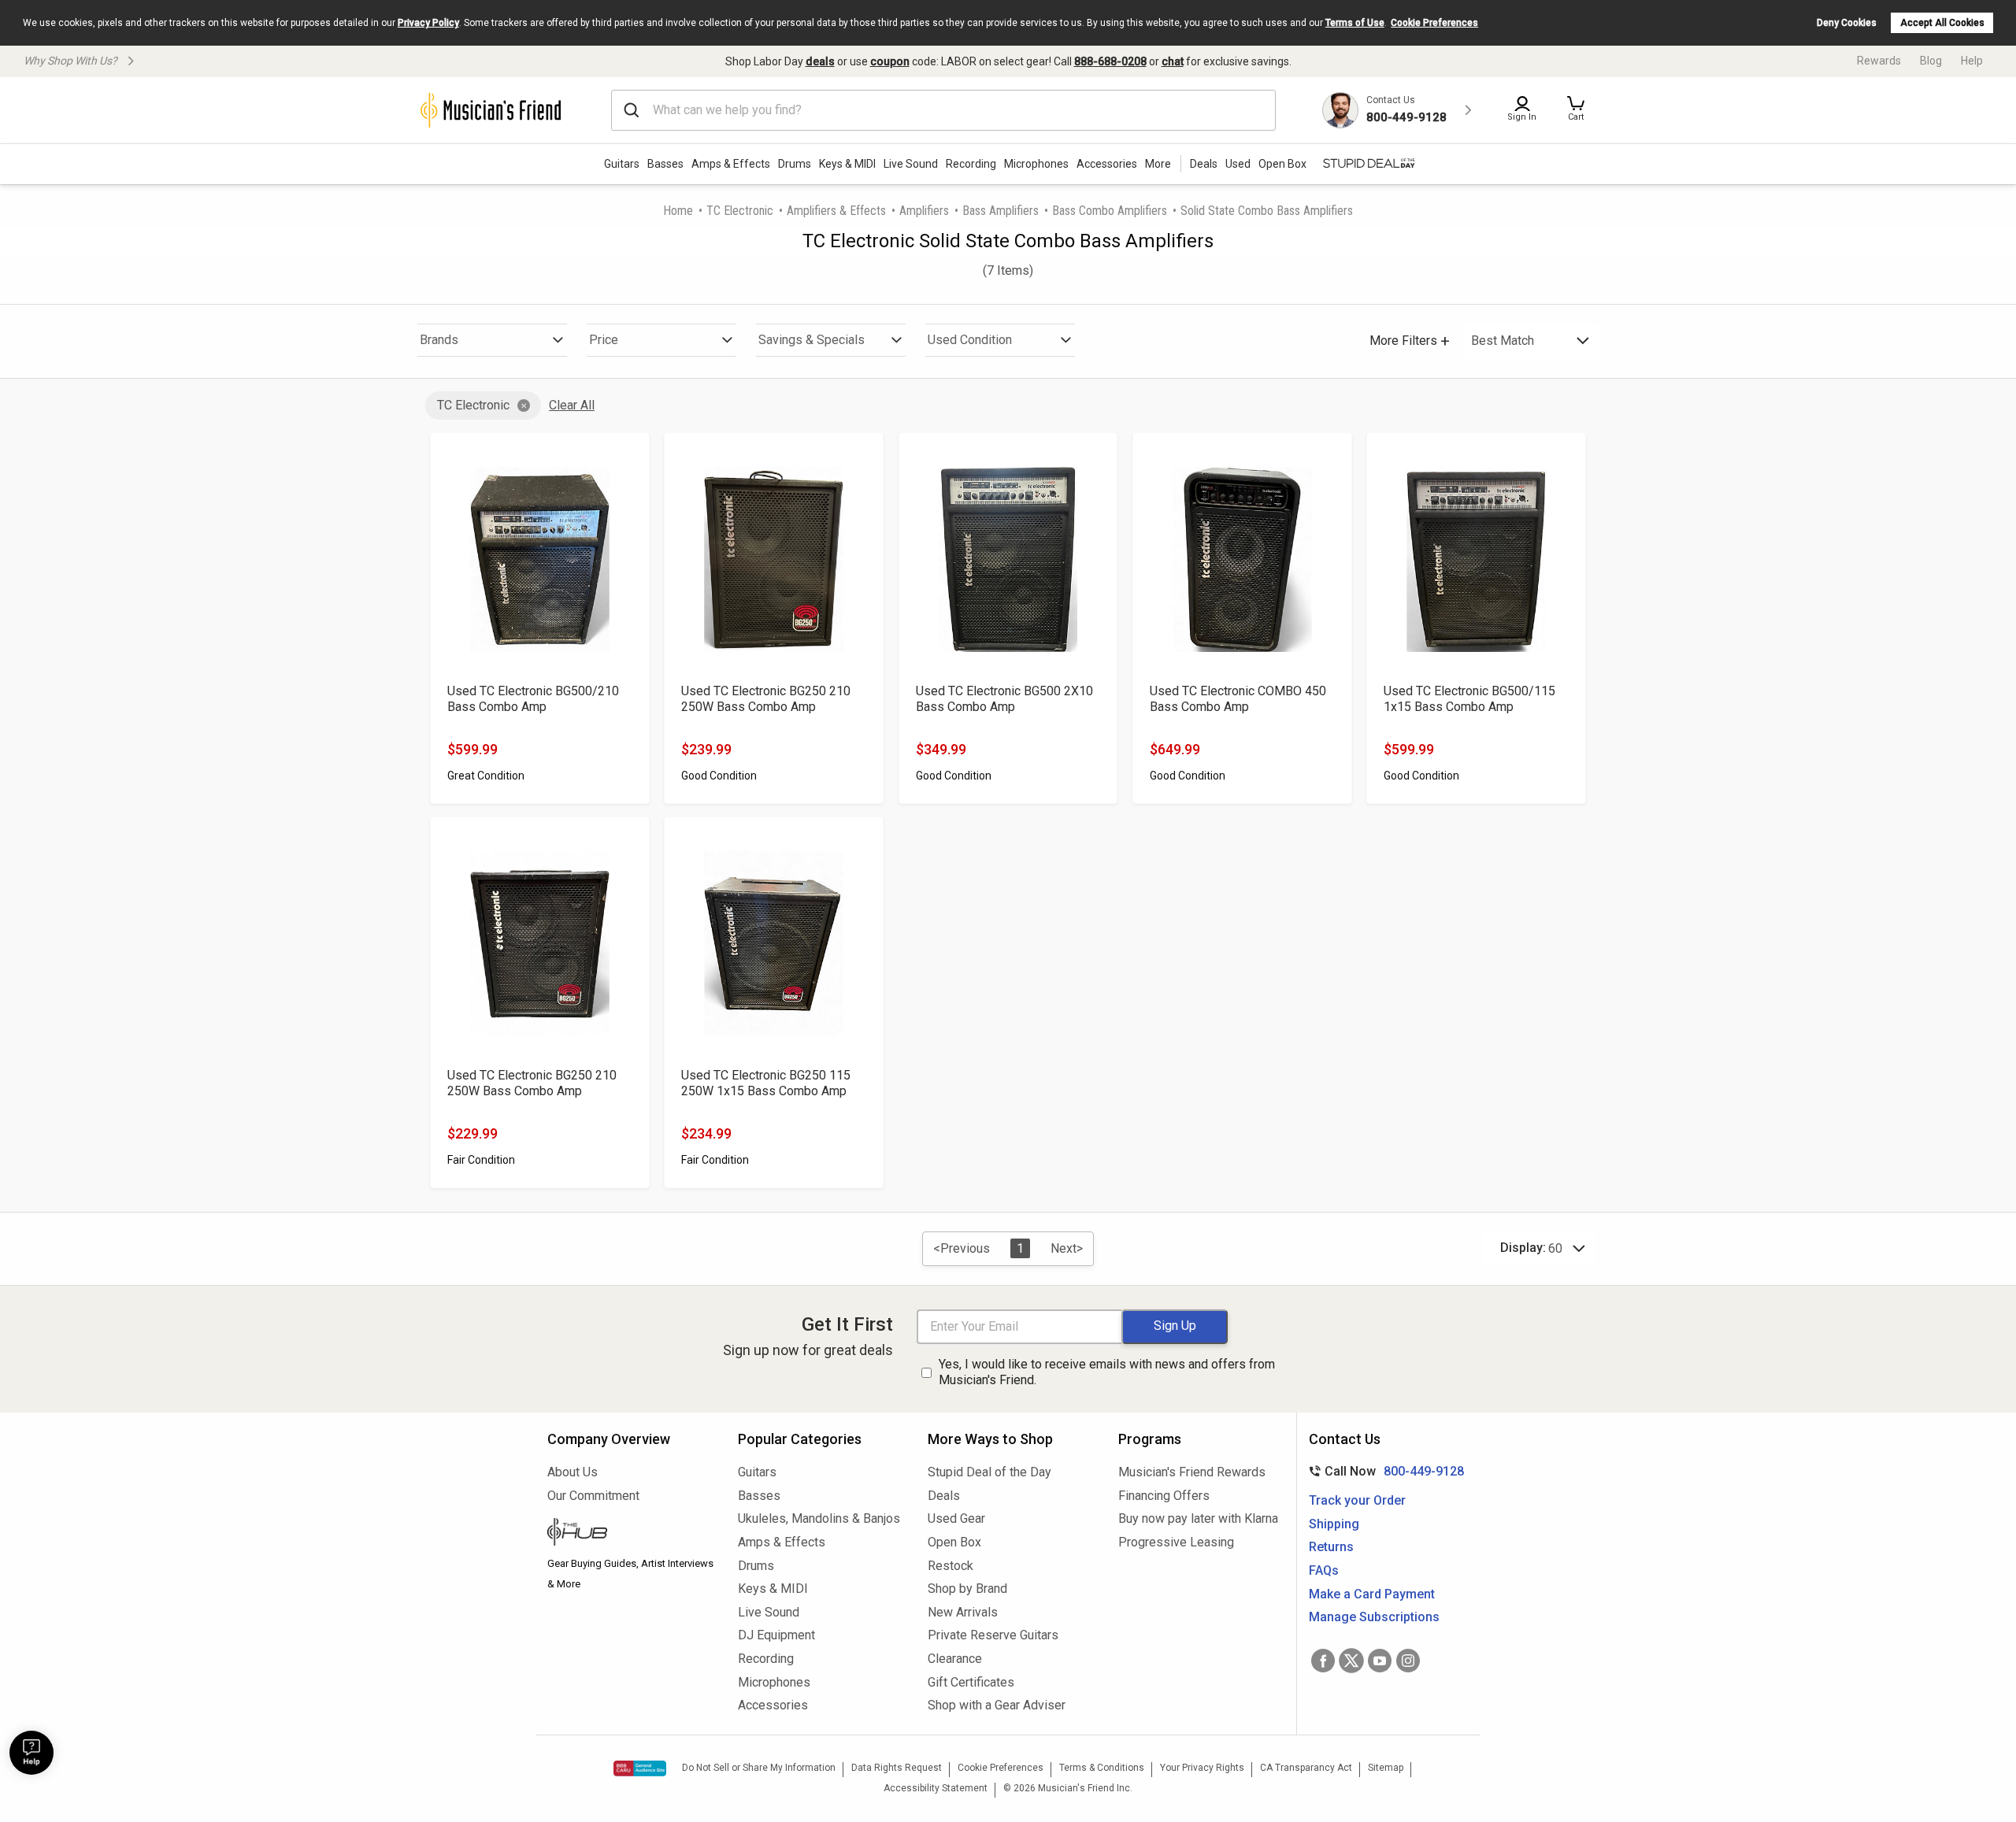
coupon (890, 61)
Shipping (1334, 1524)
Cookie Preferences (1434, 23)
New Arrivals (963, 1612)
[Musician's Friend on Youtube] (1380, 1661)
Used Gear (956, 1518)
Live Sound (911, 164)
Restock (951, 1566)
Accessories (1107, 164)
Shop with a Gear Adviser (997, 1705)
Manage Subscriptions (1374, 1617)
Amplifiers (924, 211)
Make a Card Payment (1372, 1594)
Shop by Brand (967, 1589)
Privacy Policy (428, 23)
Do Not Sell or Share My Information (759, 1768)
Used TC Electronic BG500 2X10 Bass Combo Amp (1004, 699)
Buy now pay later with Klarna (1198, 1518)
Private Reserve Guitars (993, 1635)
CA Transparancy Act (1306, 1768)
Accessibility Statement (936, 1788)
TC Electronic (740, 211)
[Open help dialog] (31, 1753)
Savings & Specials (812, 340)
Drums (795, 164)
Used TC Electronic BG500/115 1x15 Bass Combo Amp (1469, 699)
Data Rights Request (897, 1768)
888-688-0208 (1110, 61)
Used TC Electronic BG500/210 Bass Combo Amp (533, 699)
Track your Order (1357, 1500)
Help (1972, 61)
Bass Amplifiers (1001, 211)
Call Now (1383, 1471)
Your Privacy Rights (1202, 1768)
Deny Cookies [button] (1847, 23)
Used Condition (970, 340)
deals (820, 61)
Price (604, 340)
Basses (665, 164)
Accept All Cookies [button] (1942, 23)
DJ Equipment (776, 1635)
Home (678, 211)
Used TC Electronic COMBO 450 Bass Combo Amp (1238, 699)
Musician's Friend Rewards (1192, 1472)
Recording (971, 164)
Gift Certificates (971, 1682)
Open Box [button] (1282, 164)
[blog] (631, 1534)
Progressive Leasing (1176, 1542)
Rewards (1879, 61)
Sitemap (1386, 1768)
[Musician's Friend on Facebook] (1323, 1661)
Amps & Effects (731, 164)
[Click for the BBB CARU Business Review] (640, 1768)
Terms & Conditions (1102, 1768)
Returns (1331, 1547)
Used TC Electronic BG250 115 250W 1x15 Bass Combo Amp (766, 1083)
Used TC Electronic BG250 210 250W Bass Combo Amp (766, 699)
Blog (1931, 61)
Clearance (955, 1659)
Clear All (572, 405)
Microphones (1036, 164)
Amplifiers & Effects (836, 211)
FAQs (1324, 1570)
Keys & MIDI (847, 164)
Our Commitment (593, 1496)
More (1158, 164)
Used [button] (1238, 164)
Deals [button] (1204, 164)
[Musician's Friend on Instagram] (1408, 1661)
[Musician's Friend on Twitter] (1351, 1661)
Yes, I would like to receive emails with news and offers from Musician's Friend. (1107, 1372)
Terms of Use (1355, 23)
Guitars (622, 164)
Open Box (954, 1542)
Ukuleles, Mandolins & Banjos (819, 1518)
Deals (944, 1496)
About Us (573, 1472)
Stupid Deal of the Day (989, 1472)
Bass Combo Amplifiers (1110, 211)
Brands (439, 340)
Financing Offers (1164, 1496)
